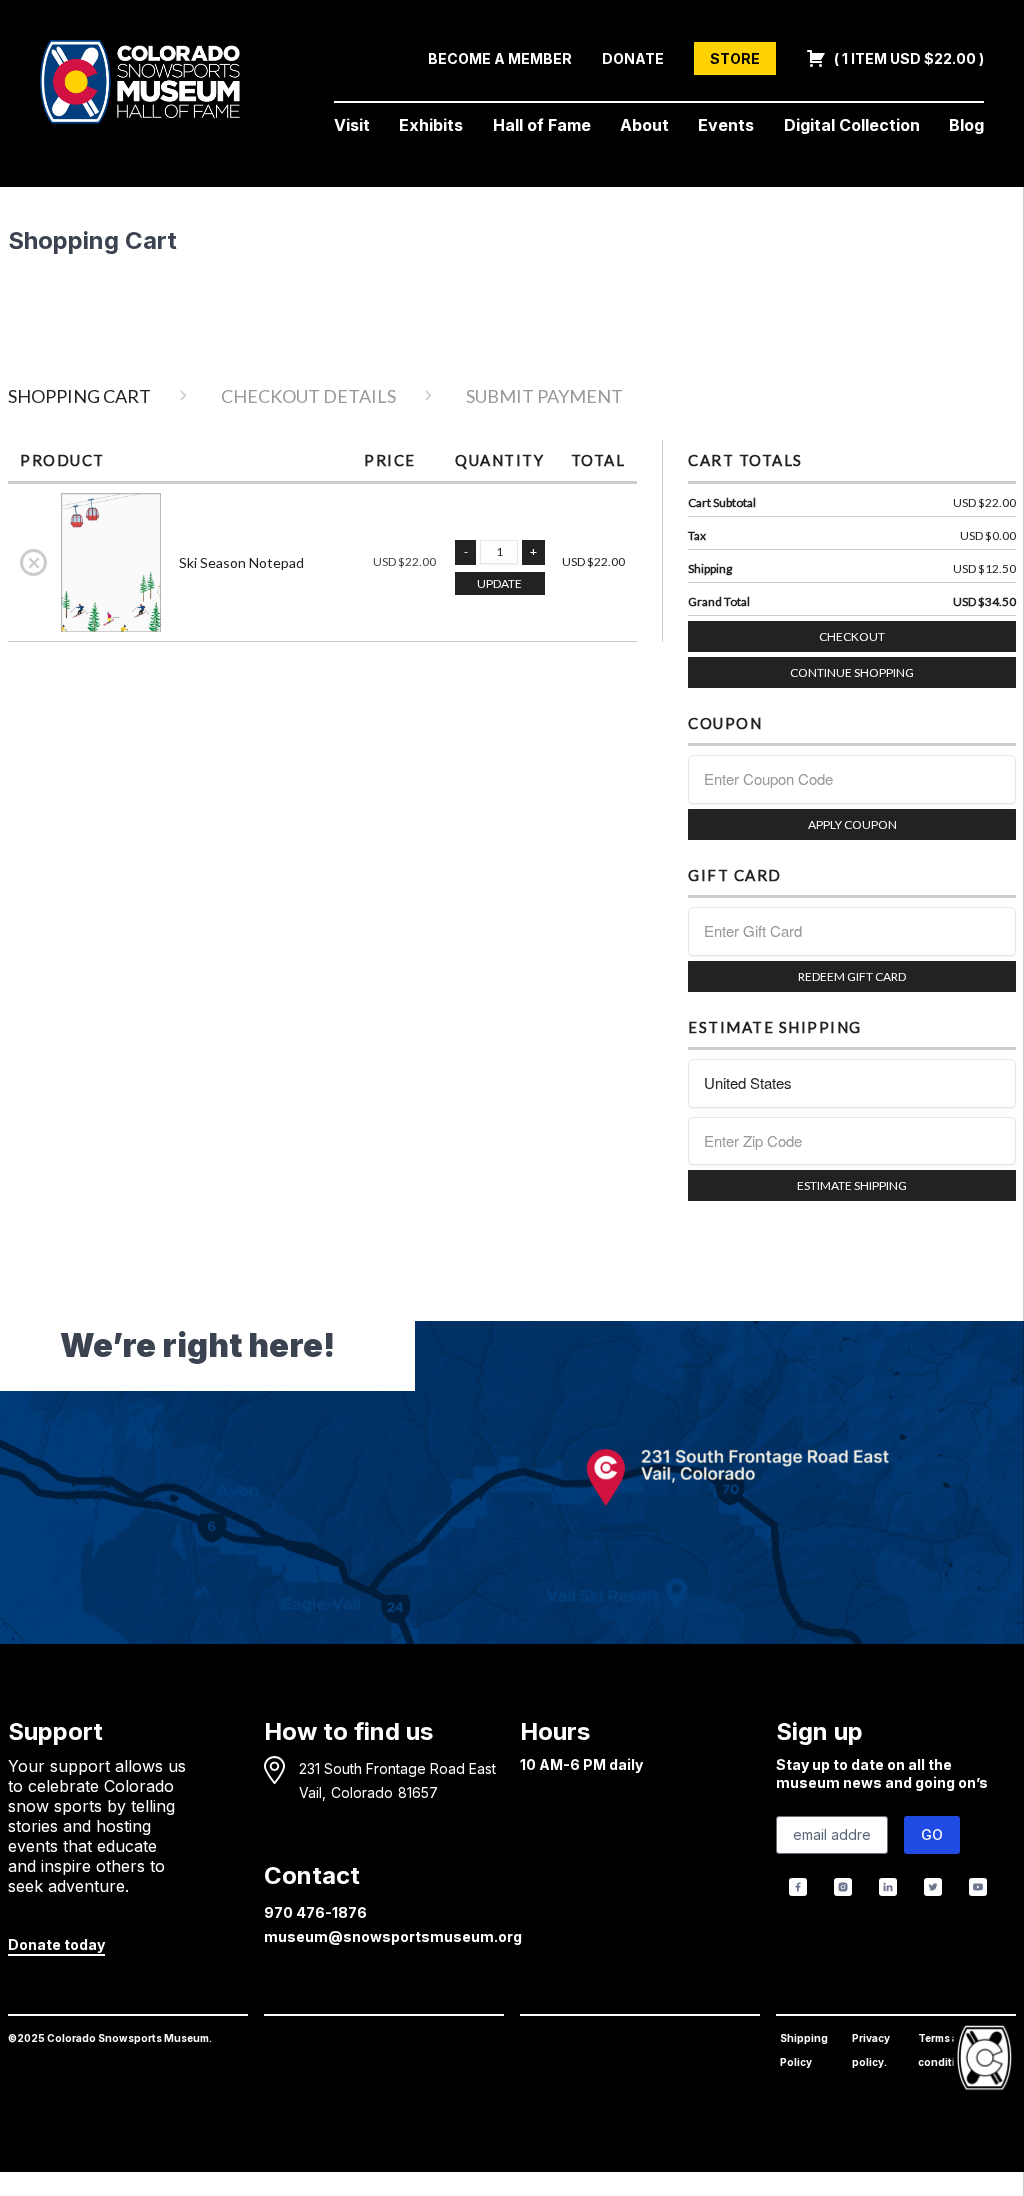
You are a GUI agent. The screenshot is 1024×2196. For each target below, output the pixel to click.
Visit (352, 125)
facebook (798, 1887)
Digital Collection (852, 125)
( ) (907, 58)
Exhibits (431, 125)
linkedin (888, 1887)
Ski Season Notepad (241, 562)
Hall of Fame (542, 125)
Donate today (56, 1944)
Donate (633, 58)
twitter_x (932, 1887)
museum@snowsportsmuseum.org (393, 1936)
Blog (966, 125)
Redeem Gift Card (852, 976)
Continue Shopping (852, 672)
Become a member (500, 58)
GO (932, 1834)
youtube (977, 1887)
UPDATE (499, 583)
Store (735, 58)
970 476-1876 (315, 1912)
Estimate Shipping (852, 1185)
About (644, 125)
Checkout (852, 636)
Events (726, 125)
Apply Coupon (852, 824)
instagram (843, 1887)
